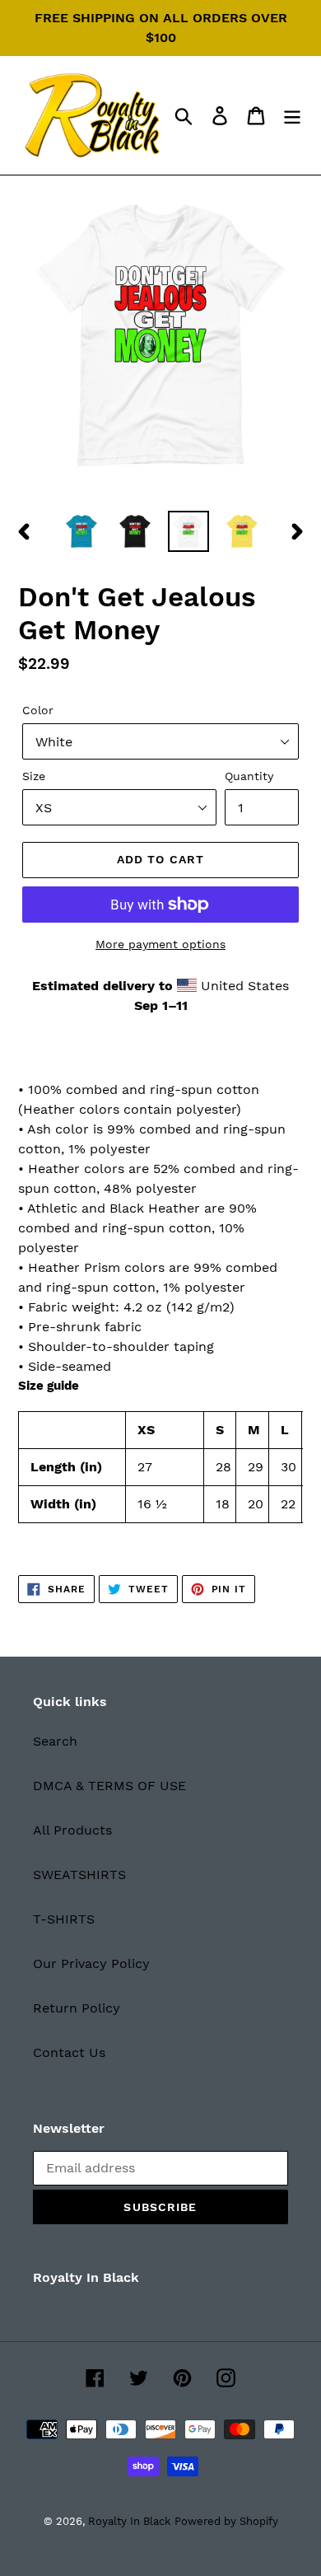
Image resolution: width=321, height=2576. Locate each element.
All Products (72, 1830)
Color (38, 710)
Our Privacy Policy (91, 1964)
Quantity (249, 776)
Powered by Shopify (226, 2521)
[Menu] (292, 116)
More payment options (160, 944)
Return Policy (77, 2008)
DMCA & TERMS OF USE (109, 1786)
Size (34, 776)
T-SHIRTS (64, 1919)
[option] (82, 531)
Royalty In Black (129, 2521)
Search (55, 1741)
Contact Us (69, 2052)
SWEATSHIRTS (79, 1875)
